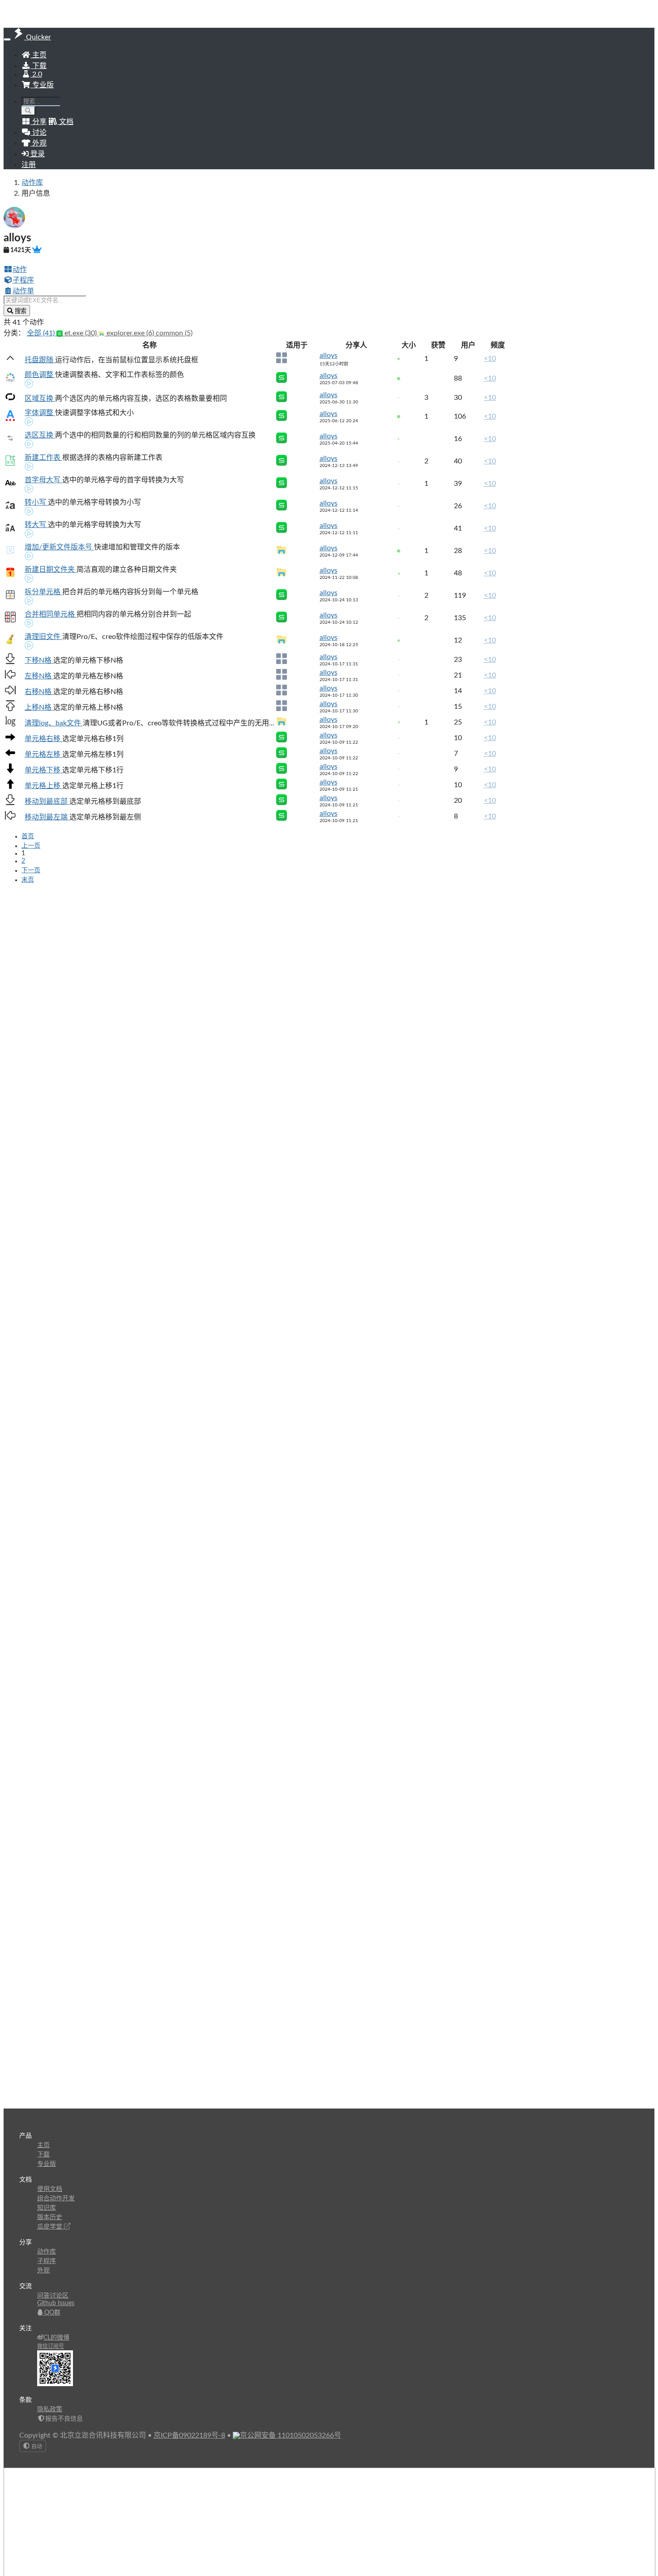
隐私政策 (50, 2409)
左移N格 (39, 676)
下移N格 (39, 660)
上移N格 (39, 707)
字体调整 (40, 413)
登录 (37, 154)
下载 (38, 66)
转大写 (36, 525)
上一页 (31, 846)
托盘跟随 (40, 360)
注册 (29, 165)
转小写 (36, 502)
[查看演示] (29, 385)
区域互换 (40, 399)
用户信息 (36, 193)
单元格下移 (43, 770)
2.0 (36, 74)
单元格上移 (43, 786)
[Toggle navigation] (7, 39)
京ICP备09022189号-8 (189, 2435)
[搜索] (28, 111)
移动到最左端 (47, 817)
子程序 (23, 280)
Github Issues (56, 2303)
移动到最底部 (47, 802)
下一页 (31, 870)
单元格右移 (43, 739)
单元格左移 (43, 754)
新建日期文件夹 (51, 570)
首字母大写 (43, 480)
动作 (20, 270)
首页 (28, 836)
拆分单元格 (43, 592)
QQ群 (51, 2313)
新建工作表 (43, 458)
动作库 (32, 183)
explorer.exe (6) (130, 333)
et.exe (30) (81, 333)
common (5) (174, 333)
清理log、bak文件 (54, 723)
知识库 (47, 2208)
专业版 (42, 85)
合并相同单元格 (51, 614)
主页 (38, 55)
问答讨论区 (53, 2296)
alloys (329, 356)
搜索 (20, 311)
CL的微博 (56, 2338)
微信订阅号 (51, 2346)
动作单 (23, 291)
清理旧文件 (43, 637)
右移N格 (39, 692)
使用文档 (50, 2189)
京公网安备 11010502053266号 (291, 2435)
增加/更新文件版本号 (59, 547)
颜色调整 (40, 375)
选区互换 (40, 435)
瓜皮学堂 (51, 2227)
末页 (28, 880)
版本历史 (50, 2217)
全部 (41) (42, 333)
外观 (43, 2271)
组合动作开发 (56, 2199)
